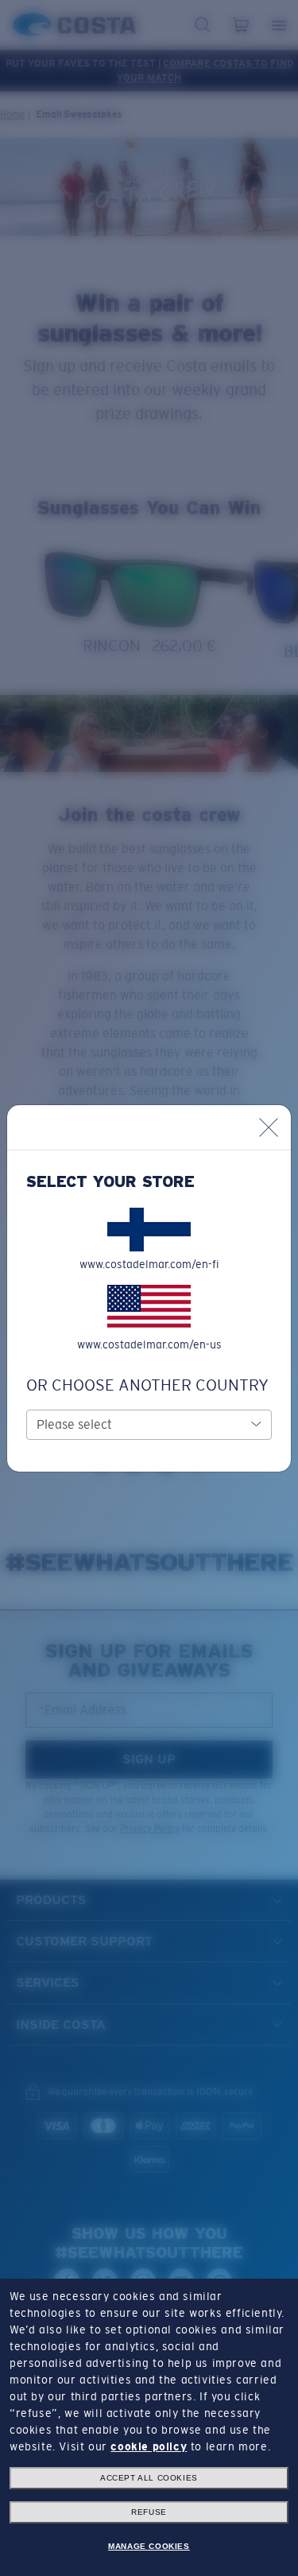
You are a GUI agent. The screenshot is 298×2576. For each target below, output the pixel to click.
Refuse (149, 2512)
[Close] (269, 1127)
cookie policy (149, 2446)
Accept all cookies (149, 2478)
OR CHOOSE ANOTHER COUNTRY (147, 1385)
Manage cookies (149, 2546)
